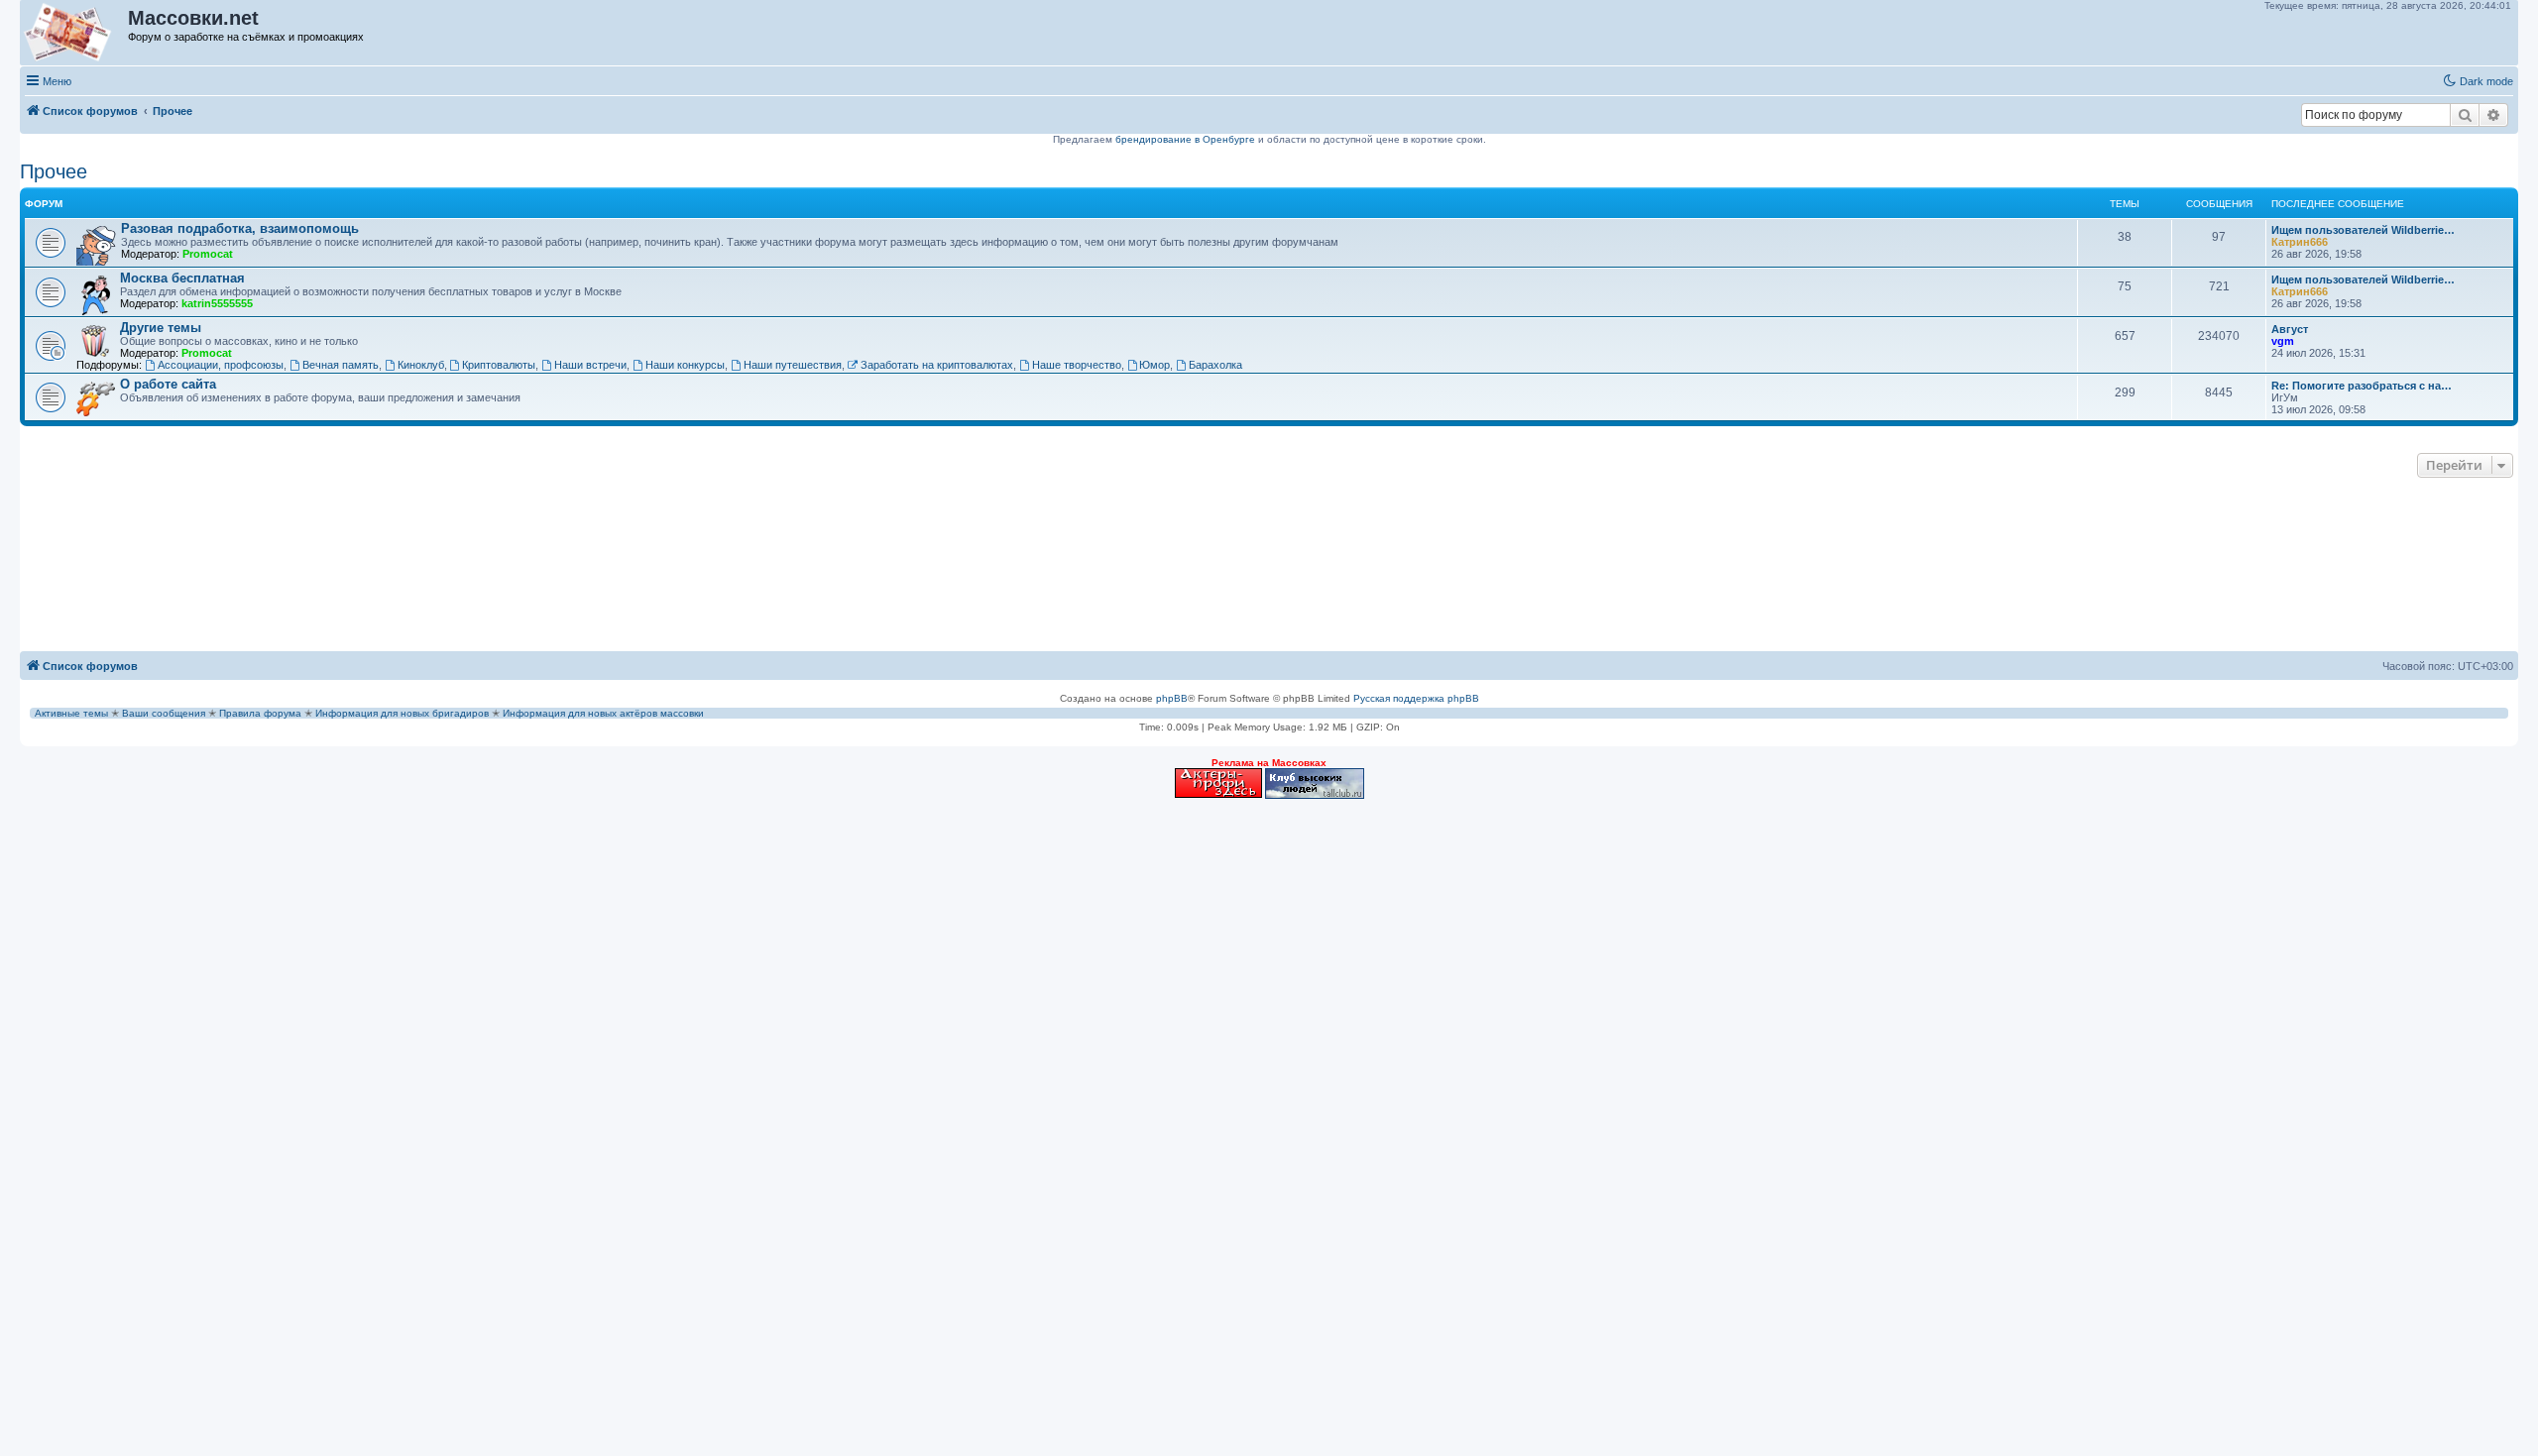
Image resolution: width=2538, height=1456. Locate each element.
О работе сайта (168, 384)
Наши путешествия (793, 365)
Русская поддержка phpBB (1416, 698)
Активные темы (71, 713)
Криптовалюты (499, 365)
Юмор (1154, 365)
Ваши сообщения (164, 713)
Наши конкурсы (685, 365)
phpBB (1172, 698)
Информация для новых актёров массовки (603, 713)
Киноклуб (421, 365)
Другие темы (161, 328)
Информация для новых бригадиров (402, 713)
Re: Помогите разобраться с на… (2362, 386)
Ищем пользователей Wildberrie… (2363, 230)
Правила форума (260, 713)
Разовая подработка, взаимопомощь (240, 228)
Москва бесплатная (182, 278)
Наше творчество (1077, 365)
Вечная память (341, 365)
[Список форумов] (75, 33)
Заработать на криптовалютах (937, 365)
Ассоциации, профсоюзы (221, 365)
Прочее (54, 171)
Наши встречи (590, 365)
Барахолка (1215, 365)
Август (2290, 329)
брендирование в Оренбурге (1185, 139)
